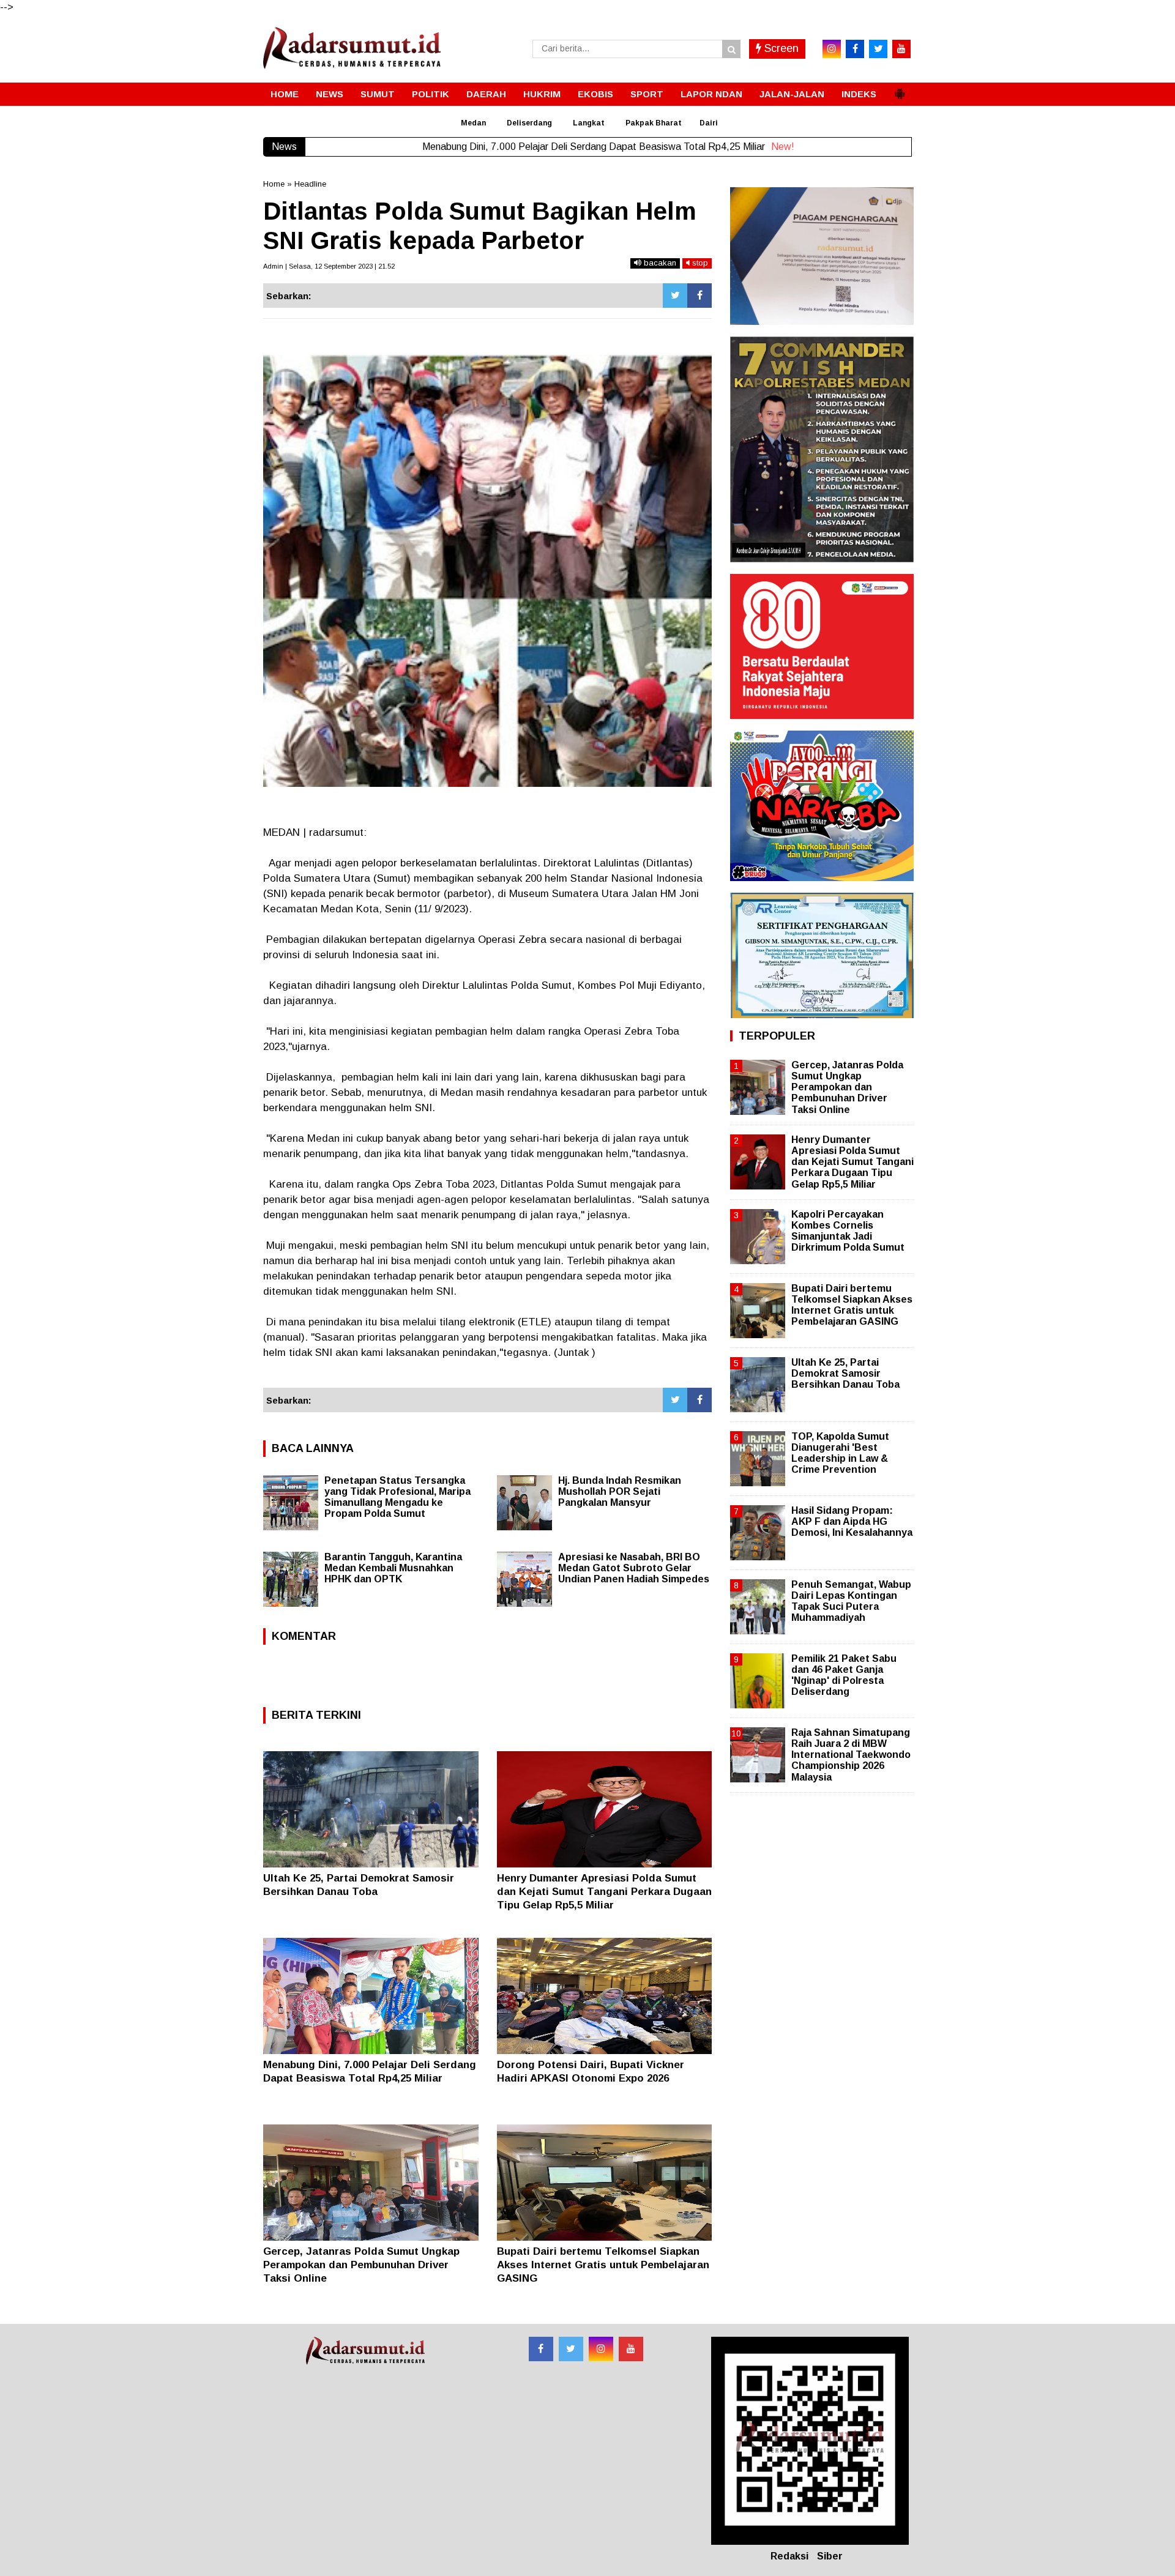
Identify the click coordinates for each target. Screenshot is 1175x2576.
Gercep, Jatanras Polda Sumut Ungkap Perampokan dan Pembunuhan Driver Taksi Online (361, 2265)
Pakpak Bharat (654, 123)
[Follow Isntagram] (601, 2349)
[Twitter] (675, 296)
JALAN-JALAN (792, 94)
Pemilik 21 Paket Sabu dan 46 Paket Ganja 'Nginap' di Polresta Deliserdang (844, 1675)
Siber (830, 2556)
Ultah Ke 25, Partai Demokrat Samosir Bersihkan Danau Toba (845, 1373)
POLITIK (431, 94)
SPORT (647, 94)
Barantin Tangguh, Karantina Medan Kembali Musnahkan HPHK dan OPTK (393, 1568)
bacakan (659, 263)
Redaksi (789, 2556)
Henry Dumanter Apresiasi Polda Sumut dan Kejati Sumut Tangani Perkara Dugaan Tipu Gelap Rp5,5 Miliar (604, 1892)
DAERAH (486, 94)
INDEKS (859, 94)
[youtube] (901, 49)
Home (274, 184)
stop (699, 263)
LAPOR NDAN (711, 94)
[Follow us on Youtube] (631, 2349)
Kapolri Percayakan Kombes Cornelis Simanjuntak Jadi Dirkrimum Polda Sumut (848, 1231)
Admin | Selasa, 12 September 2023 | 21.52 (329, 266)
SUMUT (378, 94)
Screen (780, 48)
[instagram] (832, 49)
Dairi (709, 123)
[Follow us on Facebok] (541, 2349)
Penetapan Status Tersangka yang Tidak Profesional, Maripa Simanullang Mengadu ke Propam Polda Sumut (397, 1497)
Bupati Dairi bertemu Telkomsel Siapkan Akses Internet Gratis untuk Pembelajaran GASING (603, 2265)
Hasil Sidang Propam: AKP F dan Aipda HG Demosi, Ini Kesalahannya (852, 1521)
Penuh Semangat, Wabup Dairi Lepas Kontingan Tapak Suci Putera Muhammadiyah (851, 1601)
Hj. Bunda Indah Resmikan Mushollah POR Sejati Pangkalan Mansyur (620, 1491)
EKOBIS (595, 94)
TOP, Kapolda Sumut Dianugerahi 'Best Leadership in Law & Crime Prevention (840, 1453)
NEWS (330, 94)
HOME (285, 94)
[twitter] (878, 49)
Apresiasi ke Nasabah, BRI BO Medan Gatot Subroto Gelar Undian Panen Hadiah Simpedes (634, 1568)
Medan (473, 123)
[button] (900, 89)
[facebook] (855, 49)
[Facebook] (699, 296)
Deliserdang (529, 123)
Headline (310, 184)
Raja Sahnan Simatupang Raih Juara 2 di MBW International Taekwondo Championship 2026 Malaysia (851, 1755)
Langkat (589, 123)
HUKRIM (542, 94)
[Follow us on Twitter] (571, 2349)
